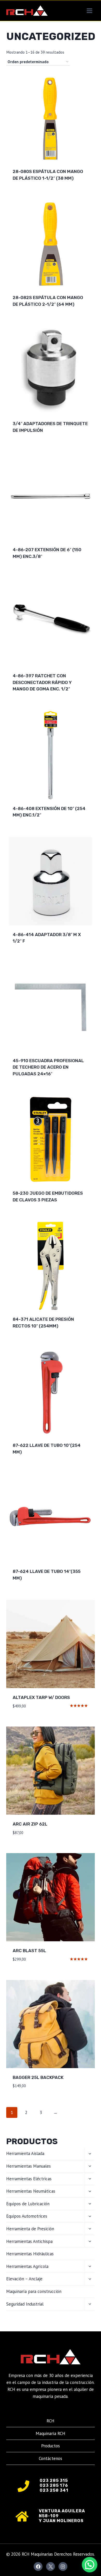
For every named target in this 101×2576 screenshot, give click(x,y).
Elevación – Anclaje (24, 2279)
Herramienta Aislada (25, 2153)
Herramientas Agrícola (27, 2266)
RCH (51, 2421)
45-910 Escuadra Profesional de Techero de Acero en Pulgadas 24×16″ (48, 1067)
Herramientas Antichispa (29, 2241)
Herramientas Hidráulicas (30, 2254)
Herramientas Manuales (28, 2166)
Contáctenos (51, 2458)
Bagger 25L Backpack (38, 2077)
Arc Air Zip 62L (30, 1824)
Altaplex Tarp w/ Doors (41, 1697)
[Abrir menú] (89, 11)
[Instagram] (63, 2566)
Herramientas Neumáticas (31, 2191)
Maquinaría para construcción (34, 2291)
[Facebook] (38, 2566)
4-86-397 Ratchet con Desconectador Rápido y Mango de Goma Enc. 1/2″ (42, 682)
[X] (51, 2566)
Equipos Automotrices (27, 2216)
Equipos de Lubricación (28, 2204)
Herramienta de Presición (30, 2229)
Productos (51, 2446)
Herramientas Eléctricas (29, 2179)
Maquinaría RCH (51, 2433)
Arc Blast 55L (29, 1951)
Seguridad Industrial (25, 2304)
